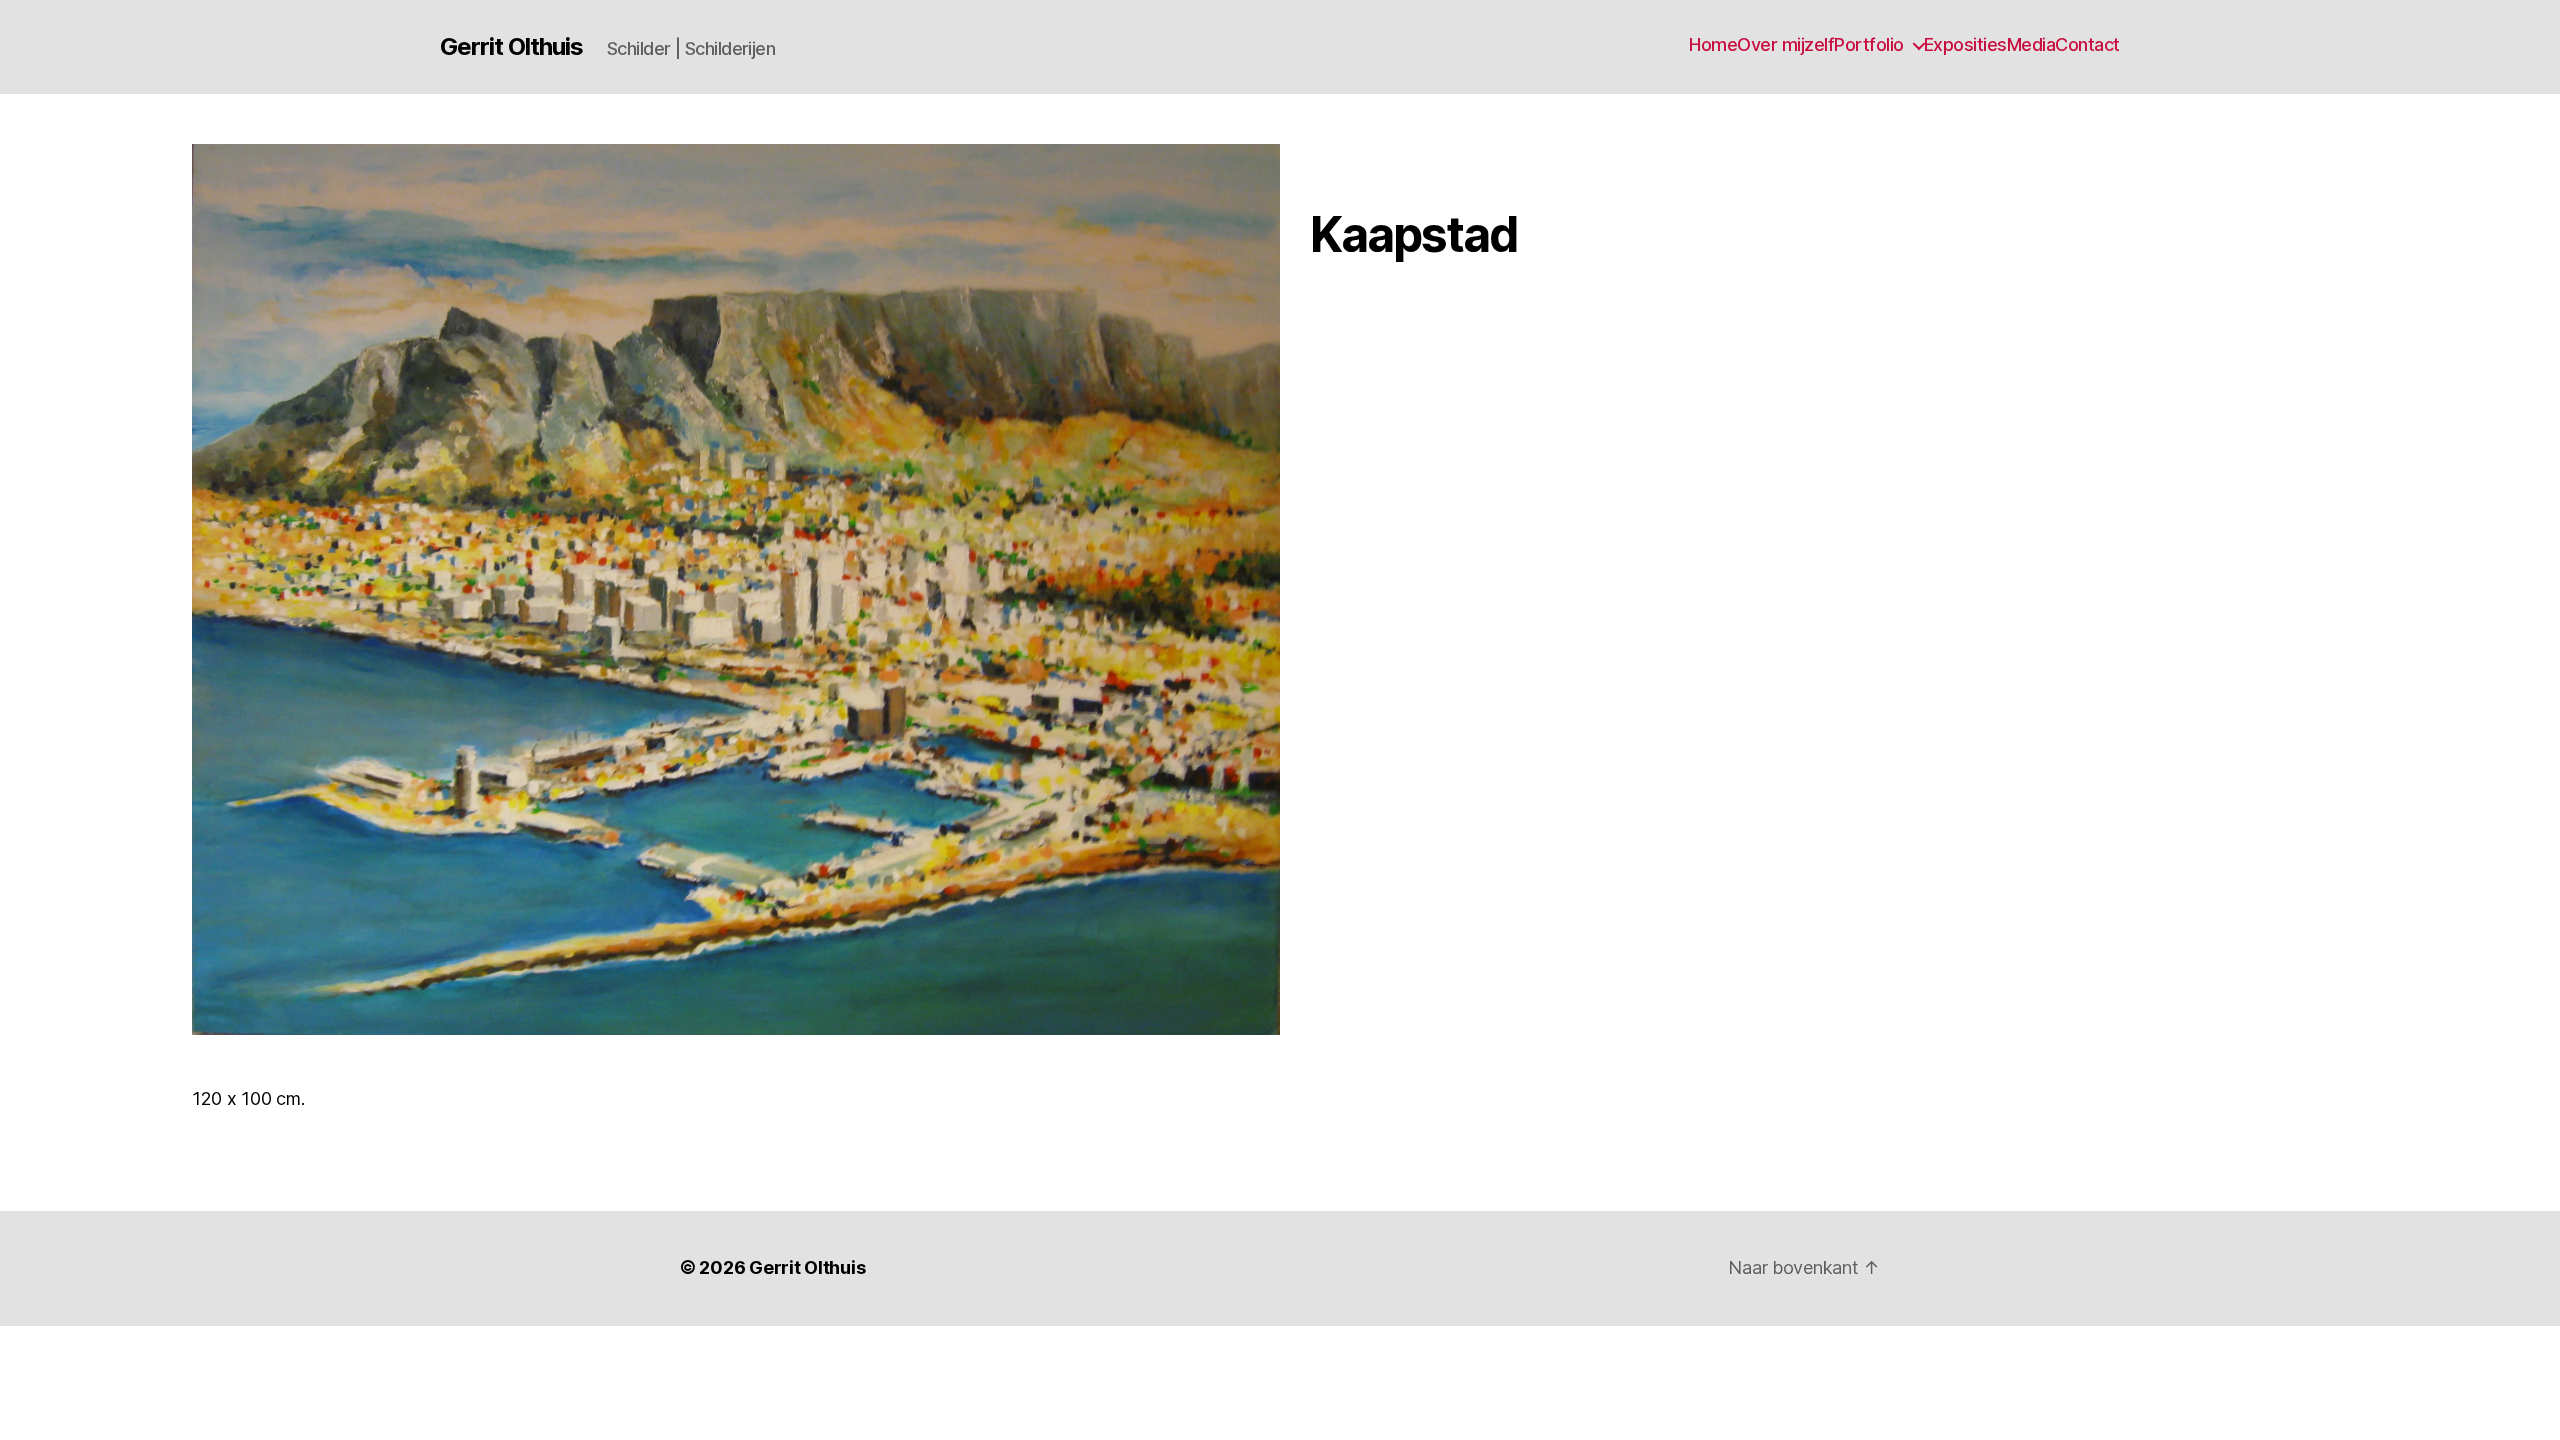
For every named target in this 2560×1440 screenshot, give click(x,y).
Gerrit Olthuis (511, 46)
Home (1713, 44)
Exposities (1965, 44)
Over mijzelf (1785, 44)
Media (2031, 44)
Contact (2087, 44)
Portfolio (1869, 44)
